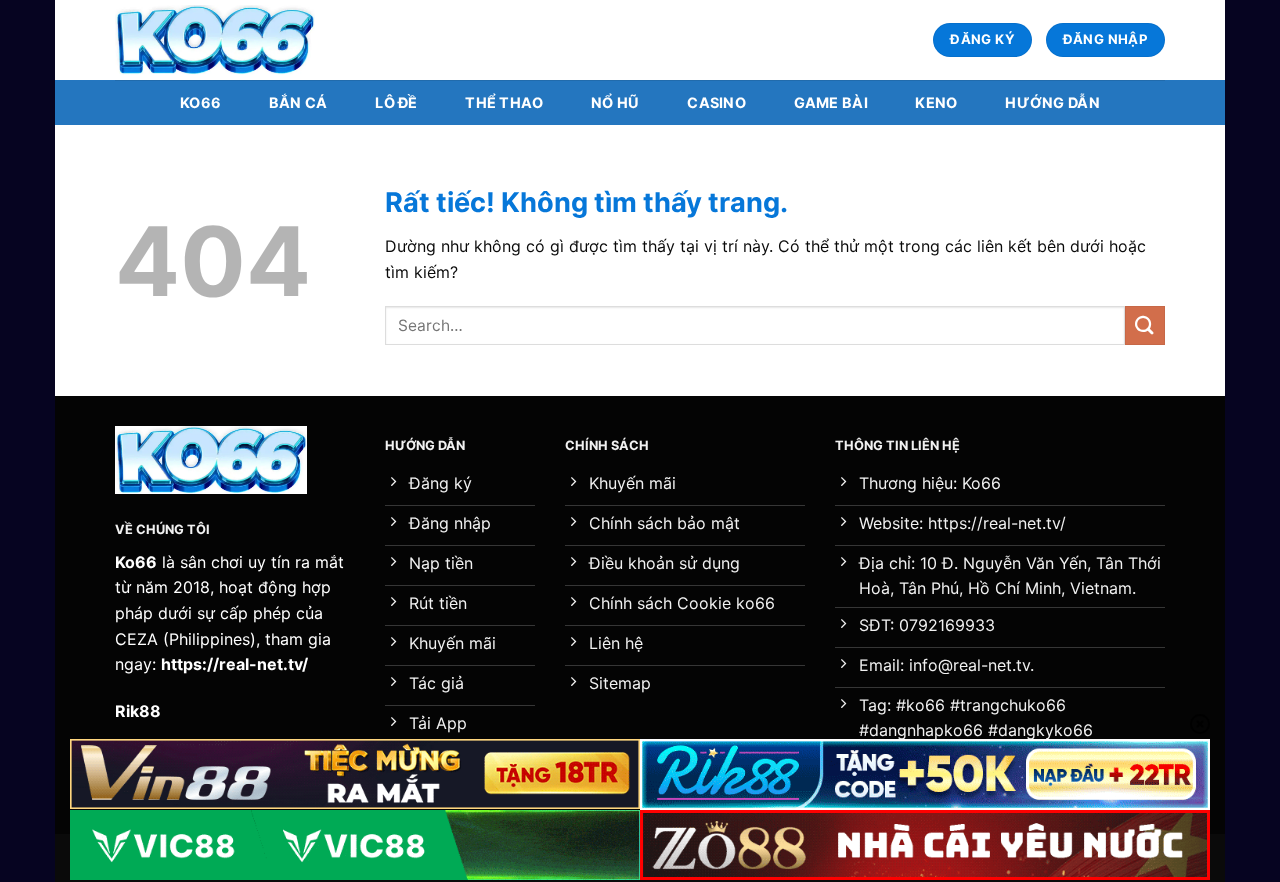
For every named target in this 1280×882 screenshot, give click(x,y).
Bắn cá (298, 102)
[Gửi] (1145, 325)
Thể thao (504, 102)
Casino (716, 102)
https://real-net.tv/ (234, 664)
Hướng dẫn (1052, 102)
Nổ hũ (615, 102)
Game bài (831, 102)
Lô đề (396, 102)
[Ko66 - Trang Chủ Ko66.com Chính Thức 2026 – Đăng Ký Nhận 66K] (215, 40)
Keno (936, 102)
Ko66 (200, 102)
